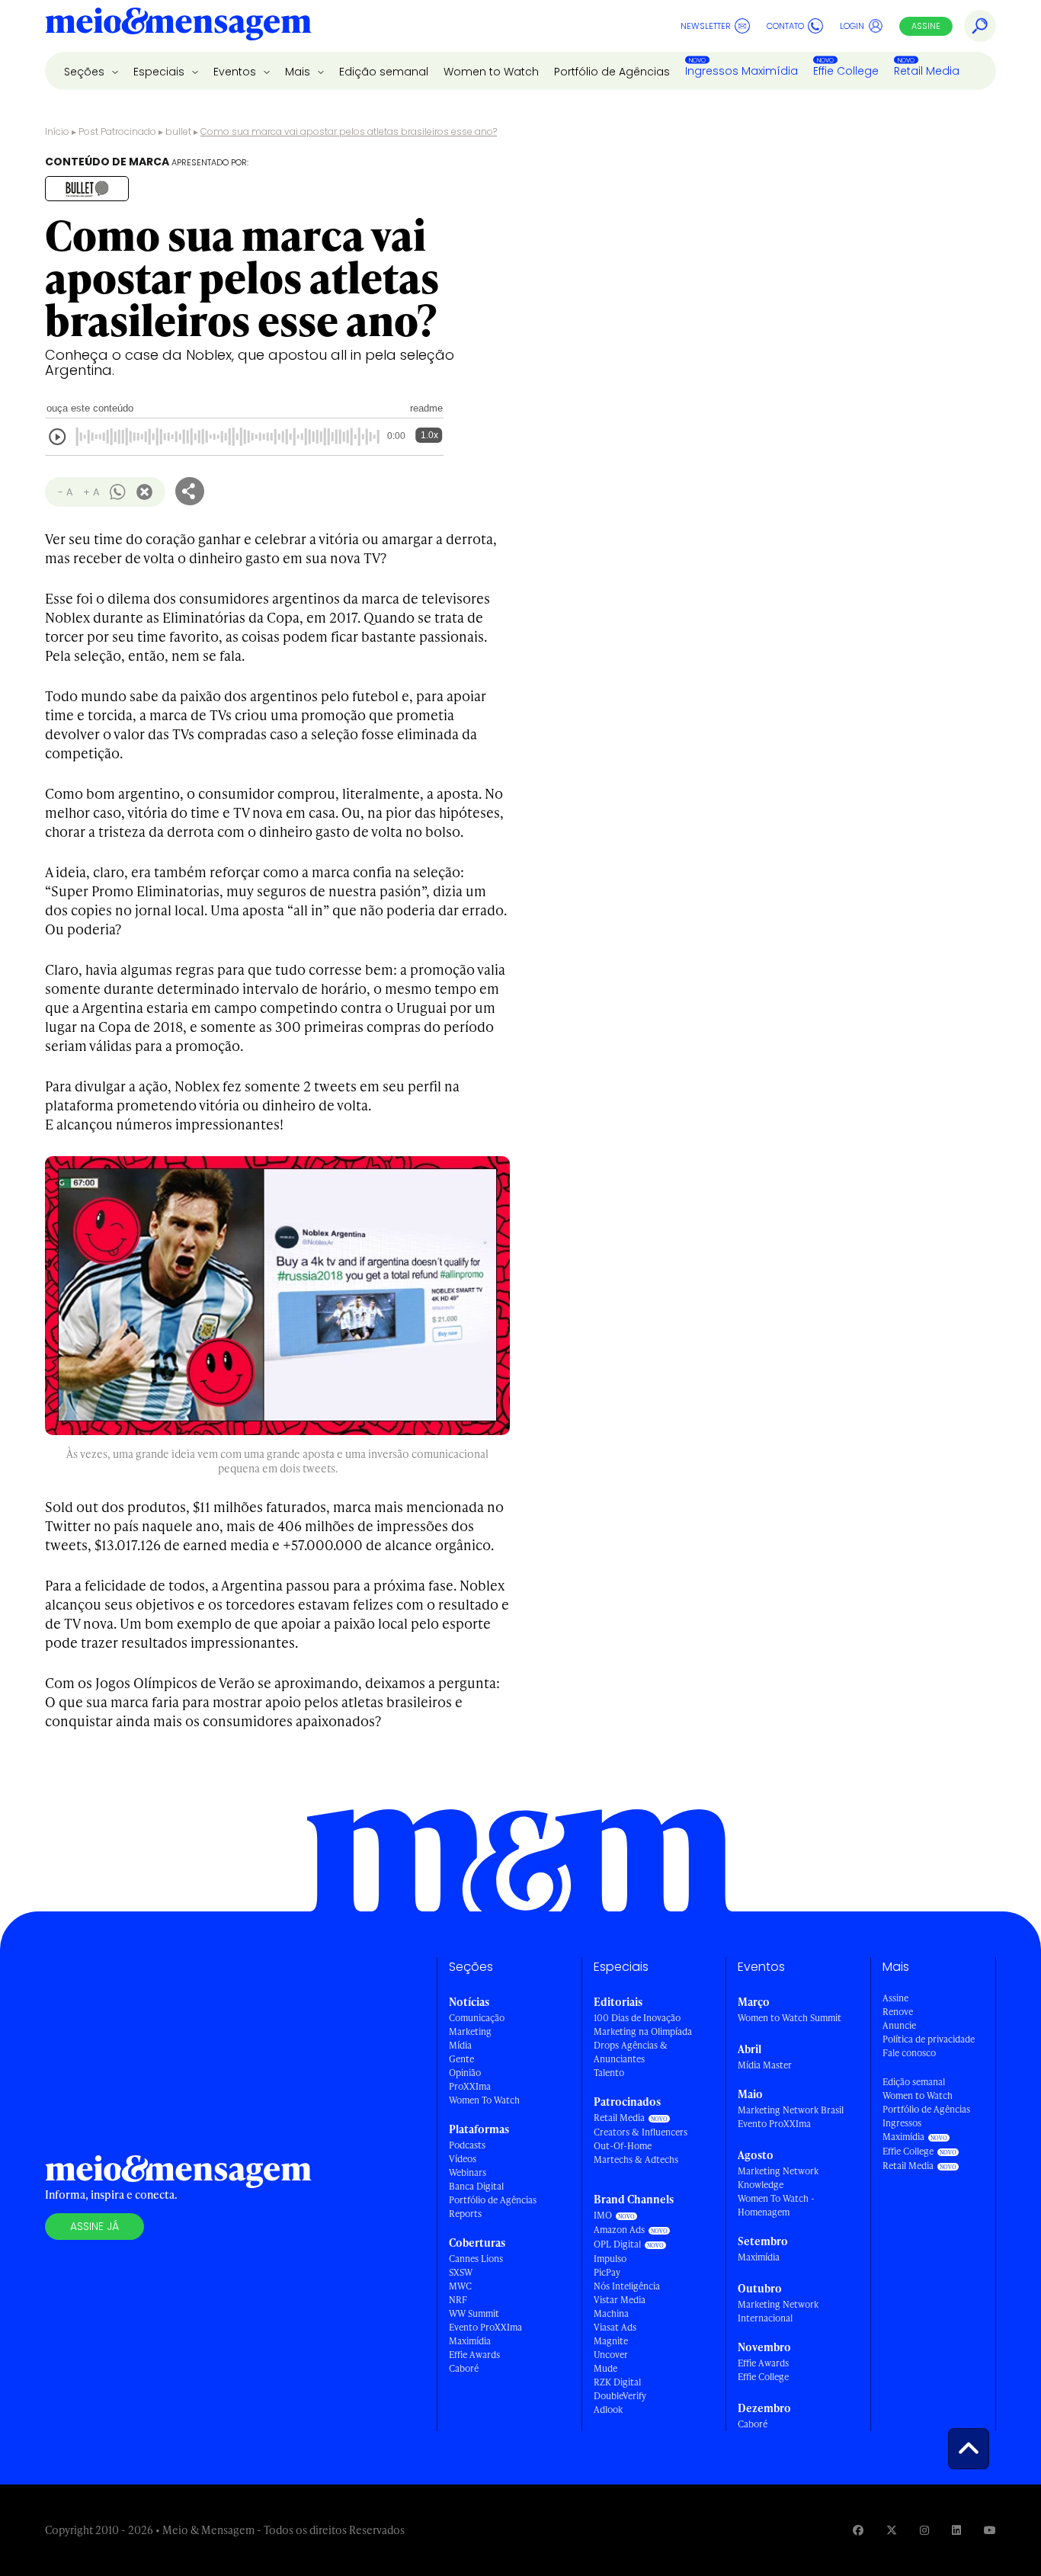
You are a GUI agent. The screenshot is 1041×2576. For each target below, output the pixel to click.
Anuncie (899, 2025)
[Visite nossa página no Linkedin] (956, 2530)
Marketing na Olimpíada (643, 2031)
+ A (91, 492)
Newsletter (706, 26)
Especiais (160, 72)
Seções (86, 72)
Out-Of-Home (623, 2146)
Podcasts (467, 2145)
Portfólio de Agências (612, 72)
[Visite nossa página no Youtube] (990, 2530)
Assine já (94, 2226)
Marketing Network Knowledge (778, 2178)
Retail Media (927, 71)
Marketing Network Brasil (791, 2110)
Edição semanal (384, 72)
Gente (461, 2059)
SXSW (461, 2272)
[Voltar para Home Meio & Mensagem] (178, 26)
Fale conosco (909, 2053)
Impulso (610, 2259)
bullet (178, 131)
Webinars (468, 2172)
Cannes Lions (476, 2259)
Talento (609, 2073)
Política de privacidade (929, 2039)
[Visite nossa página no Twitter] (892, 2530)
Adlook (608, 2409)
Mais (299, 72)
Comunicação (477, 2018)
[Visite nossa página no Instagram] (924, 2530)
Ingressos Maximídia (742, 71)
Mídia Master (765, 2065)
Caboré (464, 2368)
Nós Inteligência (627, 2286)
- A (65, 492)
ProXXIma (470, 2086)
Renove (898, 2012)
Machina (611, 2313)
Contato (785, 26)
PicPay (607, 2272)
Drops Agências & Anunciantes (631, 2052)
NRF (458, 2300)
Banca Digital (476, 2186)
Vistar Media (620, 2300)
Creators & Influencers (641, 2132)
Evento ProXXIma (485, 2327)
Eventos (236, 72)
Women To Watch (484, 2100)
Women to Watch (491, 72)
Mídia (460, 2045)
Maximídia (470, 2341)
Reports (465, 2214)
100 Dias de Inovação (637, 2018)
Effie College (846, 71)
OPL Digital (617, 2244)
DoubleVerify (620, 2396)
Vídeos (463, 2159)
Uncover (611, 2355)
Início (57, 131)
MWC (460, 2286)
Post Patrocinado (117, 131)
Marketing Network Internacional (778, 2311)
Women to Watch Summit (790, 2018)
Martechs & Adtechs (636, 2159)
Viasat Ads (615, 2327)
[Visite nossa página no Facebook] (858, 2530)
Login (852, 26)
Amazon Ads (619, 2230)
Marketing (470, 2031)
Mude (605, 2368)
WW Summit (474, 2313)
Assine (926, 26)
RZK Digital (617, 2382)
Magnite (611, 2341)
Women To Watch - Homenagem (776, 2205)
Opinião (465, 2073)
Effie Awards (474, 2355)
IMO (603, 2215)
